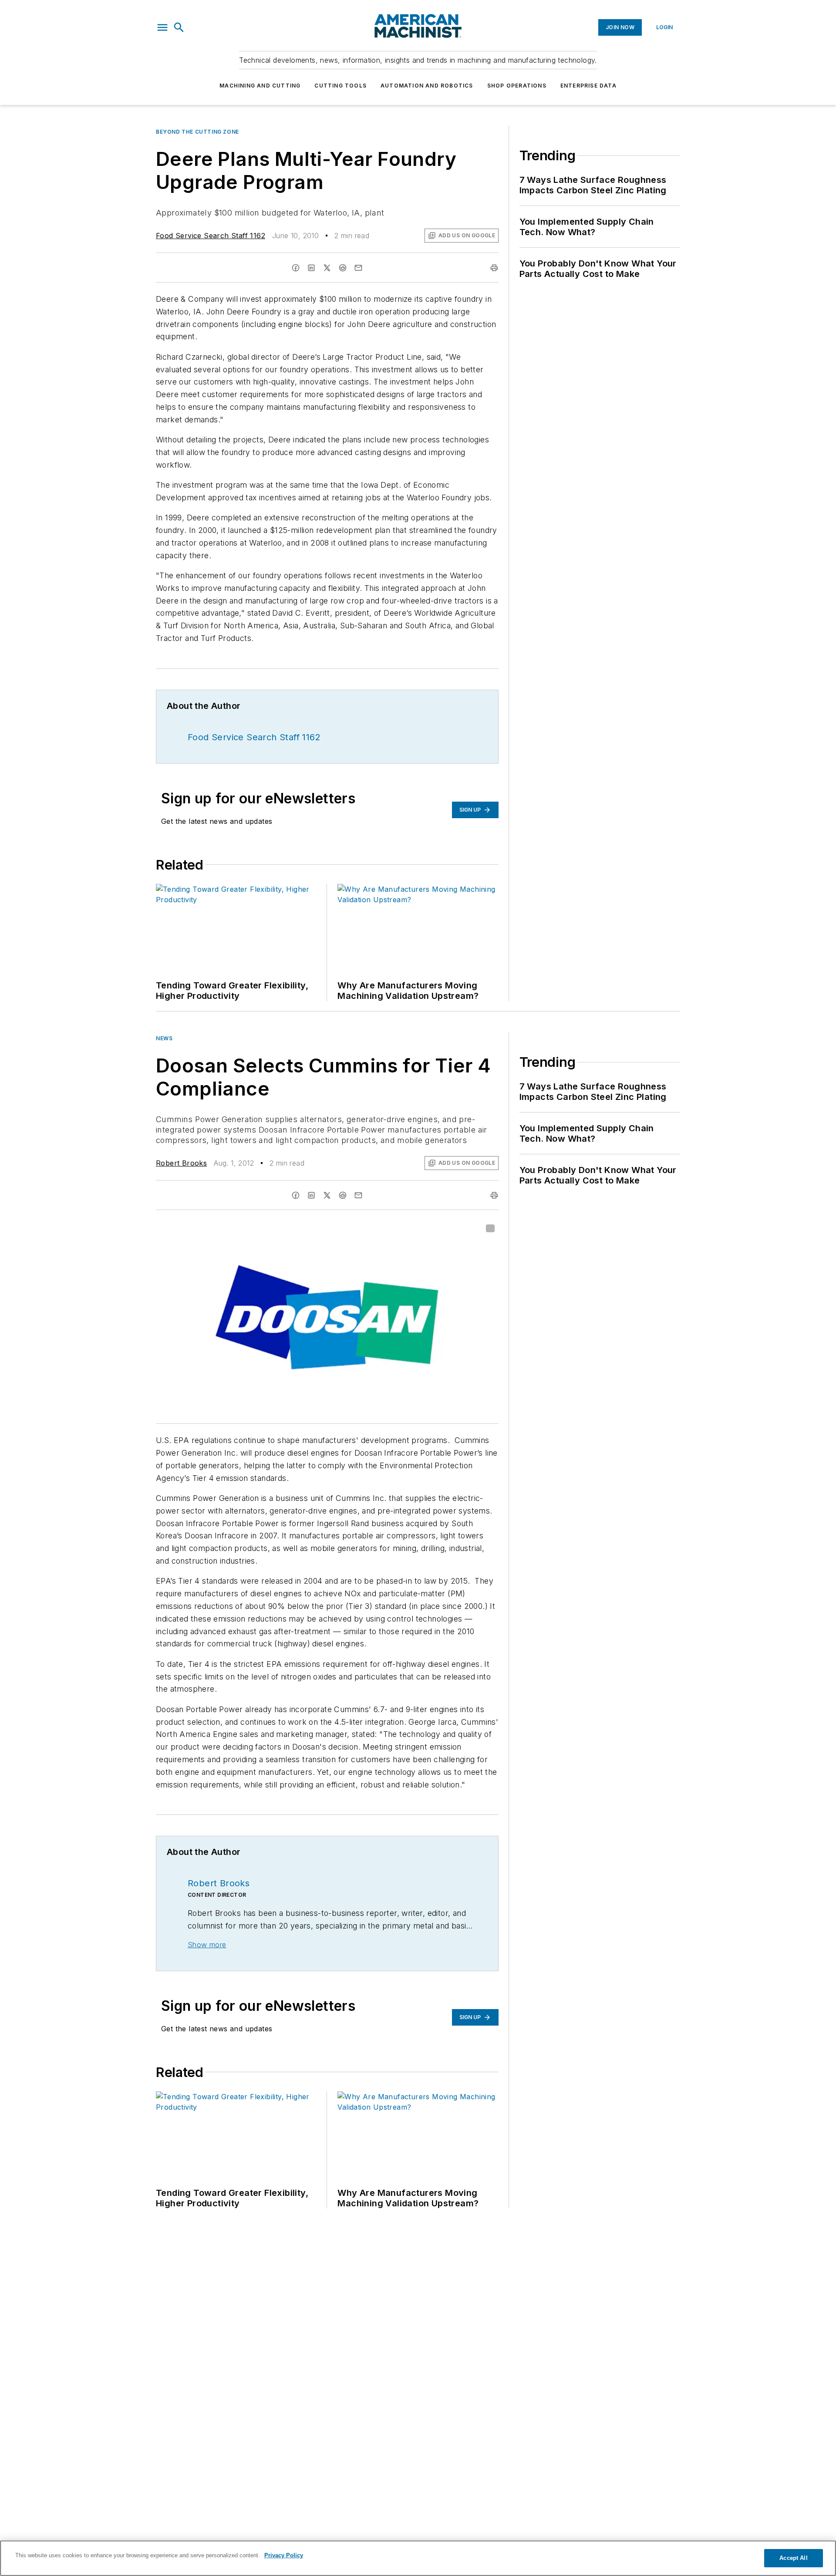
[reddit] (343, 268)
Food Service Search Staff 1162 (211, 236)
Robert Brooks (181, 1163)
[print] (494, 268)
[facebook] (296, 268)
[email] (358, 268)
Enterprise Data (588, 86)
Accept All (793, 2558)
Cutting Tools (340, 86)
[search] (179, 27)
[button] (162, 27)
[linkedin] (311, 268)
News (164, 1038)
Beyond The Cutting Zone (197, 132)
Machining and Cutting (260, 86)
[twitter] (327, 268)
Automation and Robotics (427, 86)
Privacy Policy (284, 2555)
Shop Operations (517, 86)
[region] (418, 2558)
